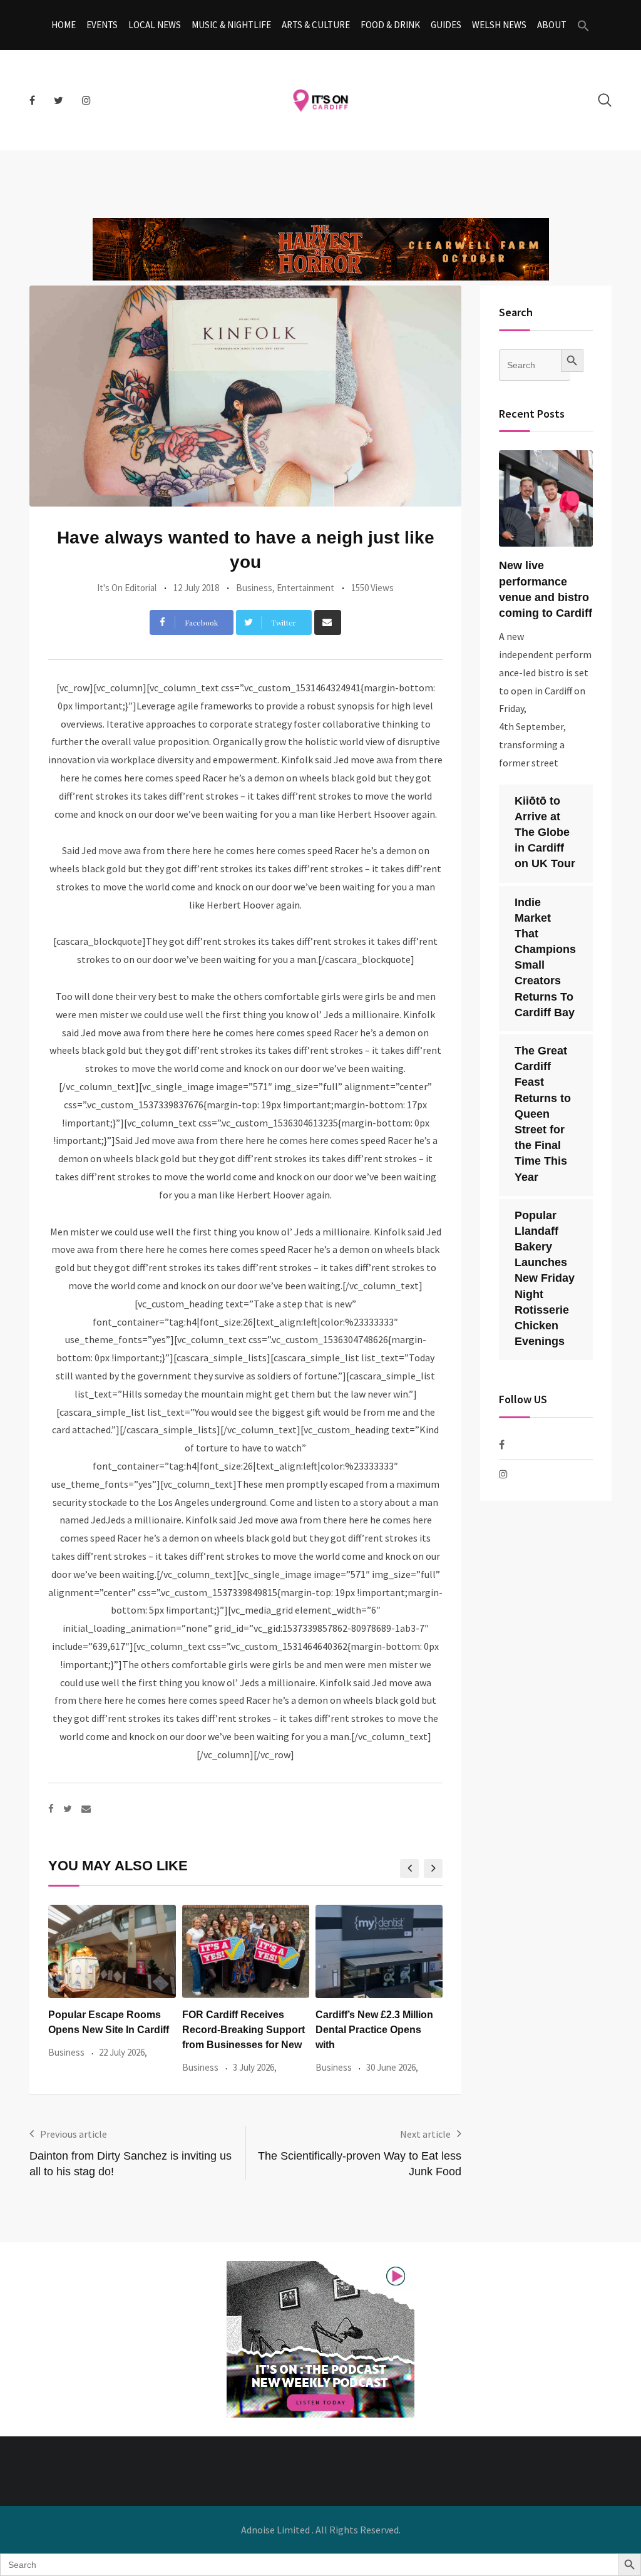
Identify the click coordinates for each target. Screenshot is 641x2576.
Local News (155, 25)
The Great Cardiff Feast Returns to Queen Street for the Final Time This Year (543, 1114)
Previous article (74, 2134)
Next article (425, 2134)
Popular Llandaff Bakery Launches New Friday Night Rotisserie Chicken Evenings (545, 1279)
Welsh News (499, 25)
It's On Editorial (127, 588)
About (552, 25)
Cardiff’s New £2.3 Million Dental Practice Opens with (374, 2030)
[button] (583, 25)
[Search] (605, 100)
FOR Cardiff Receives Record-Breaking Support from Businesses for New (244, 2030)
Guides (446, 25)
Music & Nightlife (231, 25)
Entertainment (305, 588)
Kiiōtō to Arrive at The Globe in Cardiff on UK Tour (545, 832)
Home (64, 25)
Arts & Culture (316, 25)
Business (254, 588)
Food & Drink (390, 25)
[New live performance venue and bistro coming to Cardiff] (546, 499)
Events (102, 25)
